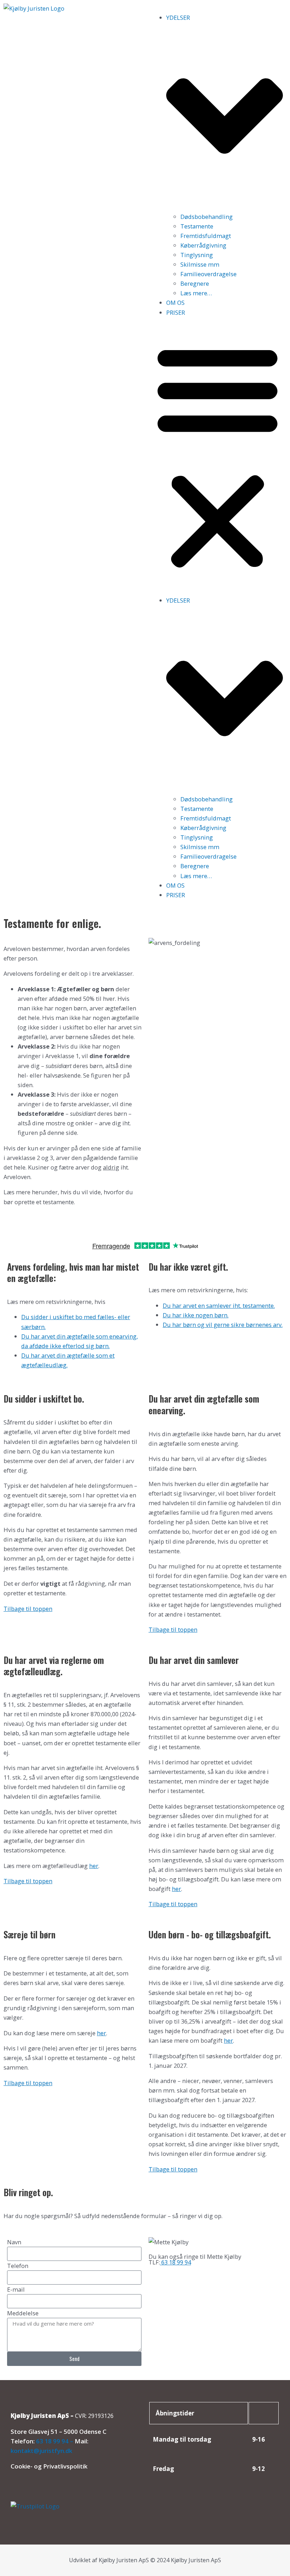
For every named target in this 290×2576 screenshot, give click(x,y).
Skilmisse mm (200, 264)
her (94, 1866)
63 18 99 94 (175, 2262)
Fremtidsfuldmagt (206, 236)
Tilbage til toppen (28, 1609)
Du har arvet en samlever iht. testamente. (219, 1306)
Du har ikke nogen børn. (196, 1315)
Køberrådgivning (203, 245)
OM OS (175, 303)
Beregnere (195, 283)
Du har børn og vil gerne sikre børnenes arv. (223, 1325)
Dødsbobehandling (207, 217)
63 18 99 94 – (55, 2441)
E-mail (16, 2289)
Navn (14, 2242)
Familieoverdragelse (208, 274)
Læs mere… (196, 293)
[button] (217, 456)
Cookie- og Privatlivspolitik (49, 2466)
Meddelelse (23, 2313)
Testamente (197, 226)
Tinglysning (197, 255)
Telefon (18, 2266)
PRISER (176, 312)
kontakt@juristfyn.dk (41, 2451)
